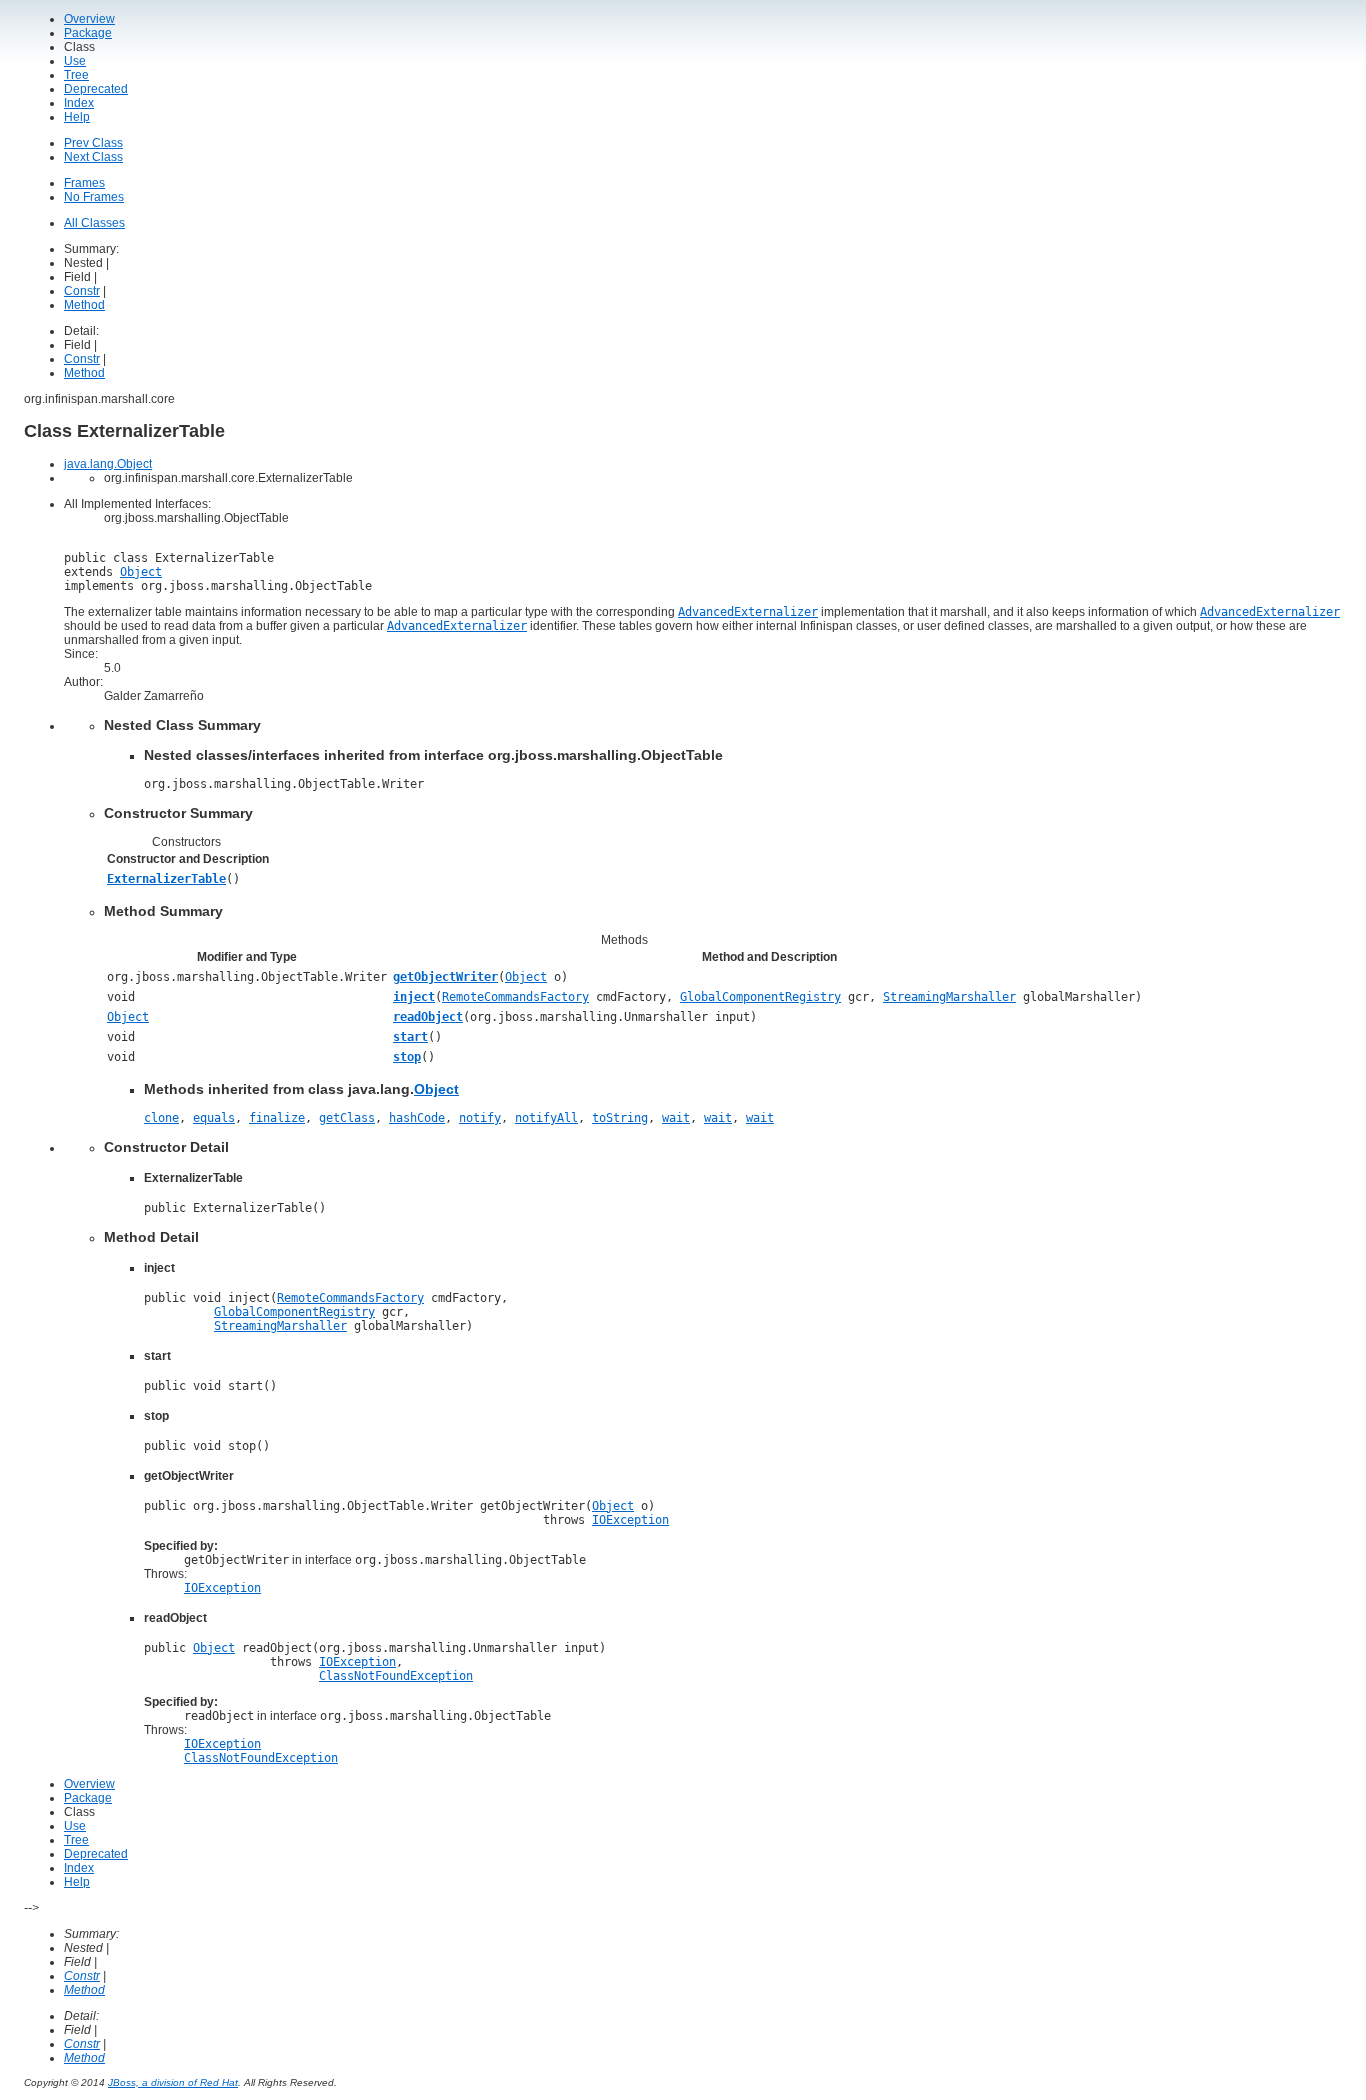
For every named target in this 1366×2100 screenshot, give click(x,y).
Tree (76, 75)
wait (676, 1118)
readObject (428, 1017)
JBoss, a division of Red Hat (173, 2082)
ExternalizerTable (166, 879)
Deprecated (96, 89)
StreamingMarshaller (949, 997)
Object (141, 572)
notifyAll (546, 1118)
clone (161, 1118)
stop (407, 1057)
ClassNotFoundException (396, 1676)
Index (79, 103)
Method (84, 305)
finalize (277, 1118)
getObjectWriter (445, 977)
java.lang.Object (108, 464)
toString (620, 1118)
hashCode (417, 1118)
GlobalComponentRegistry (760, 997)
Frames (84, 183)
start (410, 1037)
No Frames (94, 197)
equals (214, 1118)
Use (75, 61)
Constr (82, 291)
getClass (347, 1118)
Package (88, 33)
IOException (630, 1520)
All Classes (94, 223)
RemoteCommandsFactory (515, 997)
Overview (89, 19)
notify (480, 1118)
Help (77, 117)
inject (414, 997)
